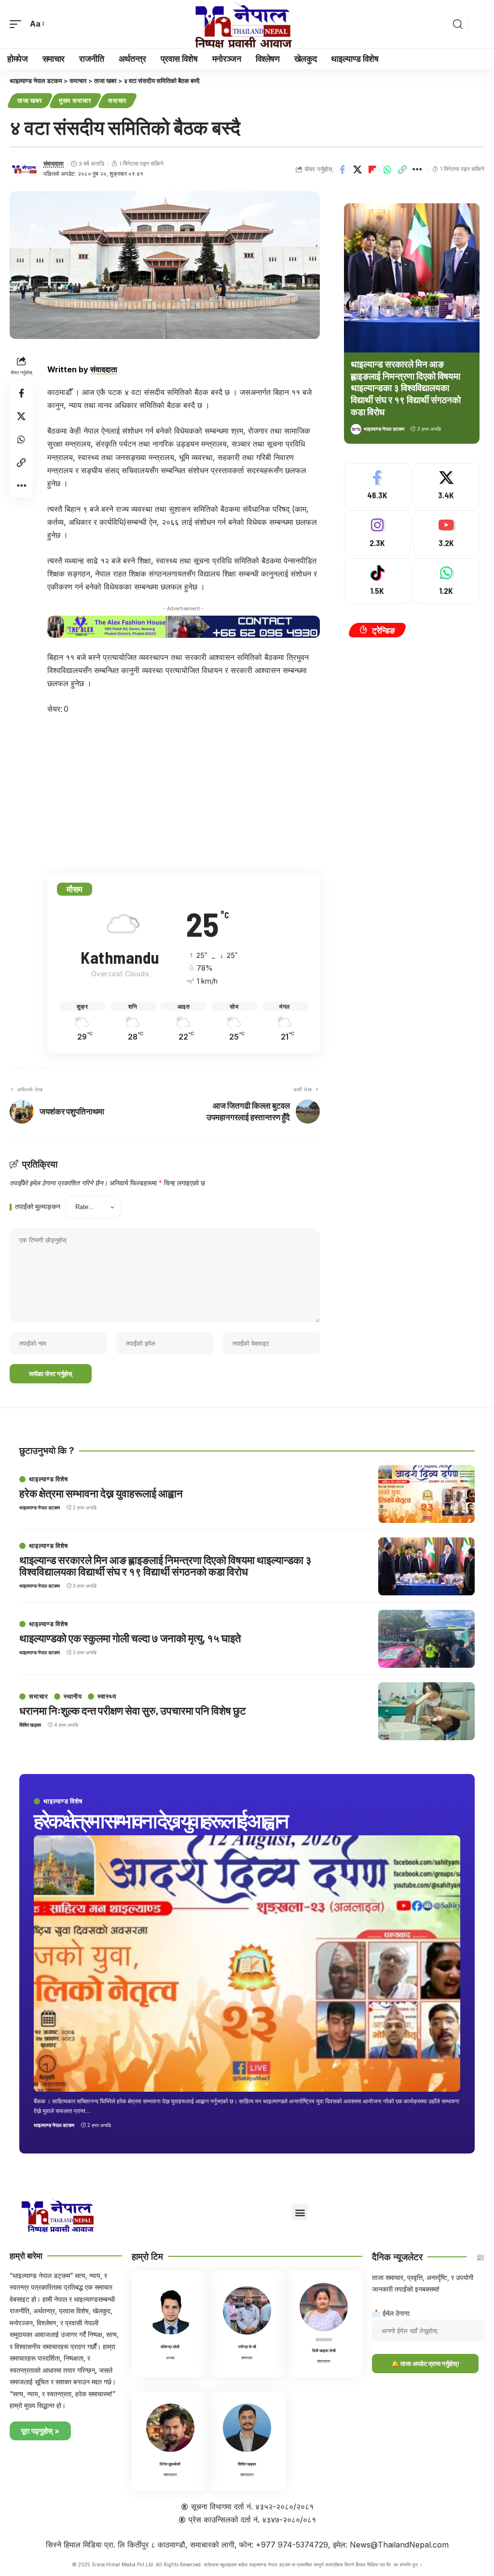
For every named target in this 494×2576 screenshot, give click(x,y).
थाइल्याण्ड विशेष (63, 1801)
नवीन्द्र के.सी (247, 2347)
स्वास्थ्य (107, 1696)
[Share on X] (357, 169)
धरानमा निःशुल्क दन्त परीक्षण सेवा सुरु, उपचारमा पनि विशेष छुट (133, 1710)
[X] (446, 486)
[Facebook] (377, 486)
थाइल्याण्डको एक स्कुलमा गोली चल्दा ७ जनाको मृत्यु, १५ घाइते (130, 1638)
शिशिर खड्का (30, 1725)
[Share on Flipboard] (372, 169)
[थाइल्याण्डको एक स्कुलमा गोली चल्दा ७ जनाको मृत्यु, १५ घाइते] (426, 1639)
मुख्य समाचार (75, 100)
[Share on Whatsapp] (387, 169)
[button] (18, 24)
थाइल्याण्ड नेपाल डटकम (384, 429)
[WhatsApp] (446, 581)
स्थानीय (73, 1696)
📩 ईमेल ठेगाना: (391, 2313)
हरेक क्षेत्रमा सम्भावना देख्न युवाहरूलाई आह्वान (160, 1820)
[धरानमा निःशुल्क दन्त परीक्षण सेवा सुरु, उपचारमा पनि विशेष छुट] (426, 1711)
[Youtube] (446, 533)
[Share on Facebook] (343, 169)
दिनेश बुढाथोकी (170, 2464)
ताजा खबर (30, 100)
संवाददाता (54, 164)
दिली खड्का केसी (324, 2351)
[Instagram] (377, 533)
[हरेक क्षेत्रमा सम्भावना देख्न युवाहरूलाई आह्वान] (247, 1963)
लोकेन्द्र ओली (170, 2347)
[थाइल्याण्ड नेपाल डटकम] (247, 24)
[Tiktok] (377, 581)
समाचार (118, 100)
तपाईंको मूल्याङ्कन (38, 1207)
